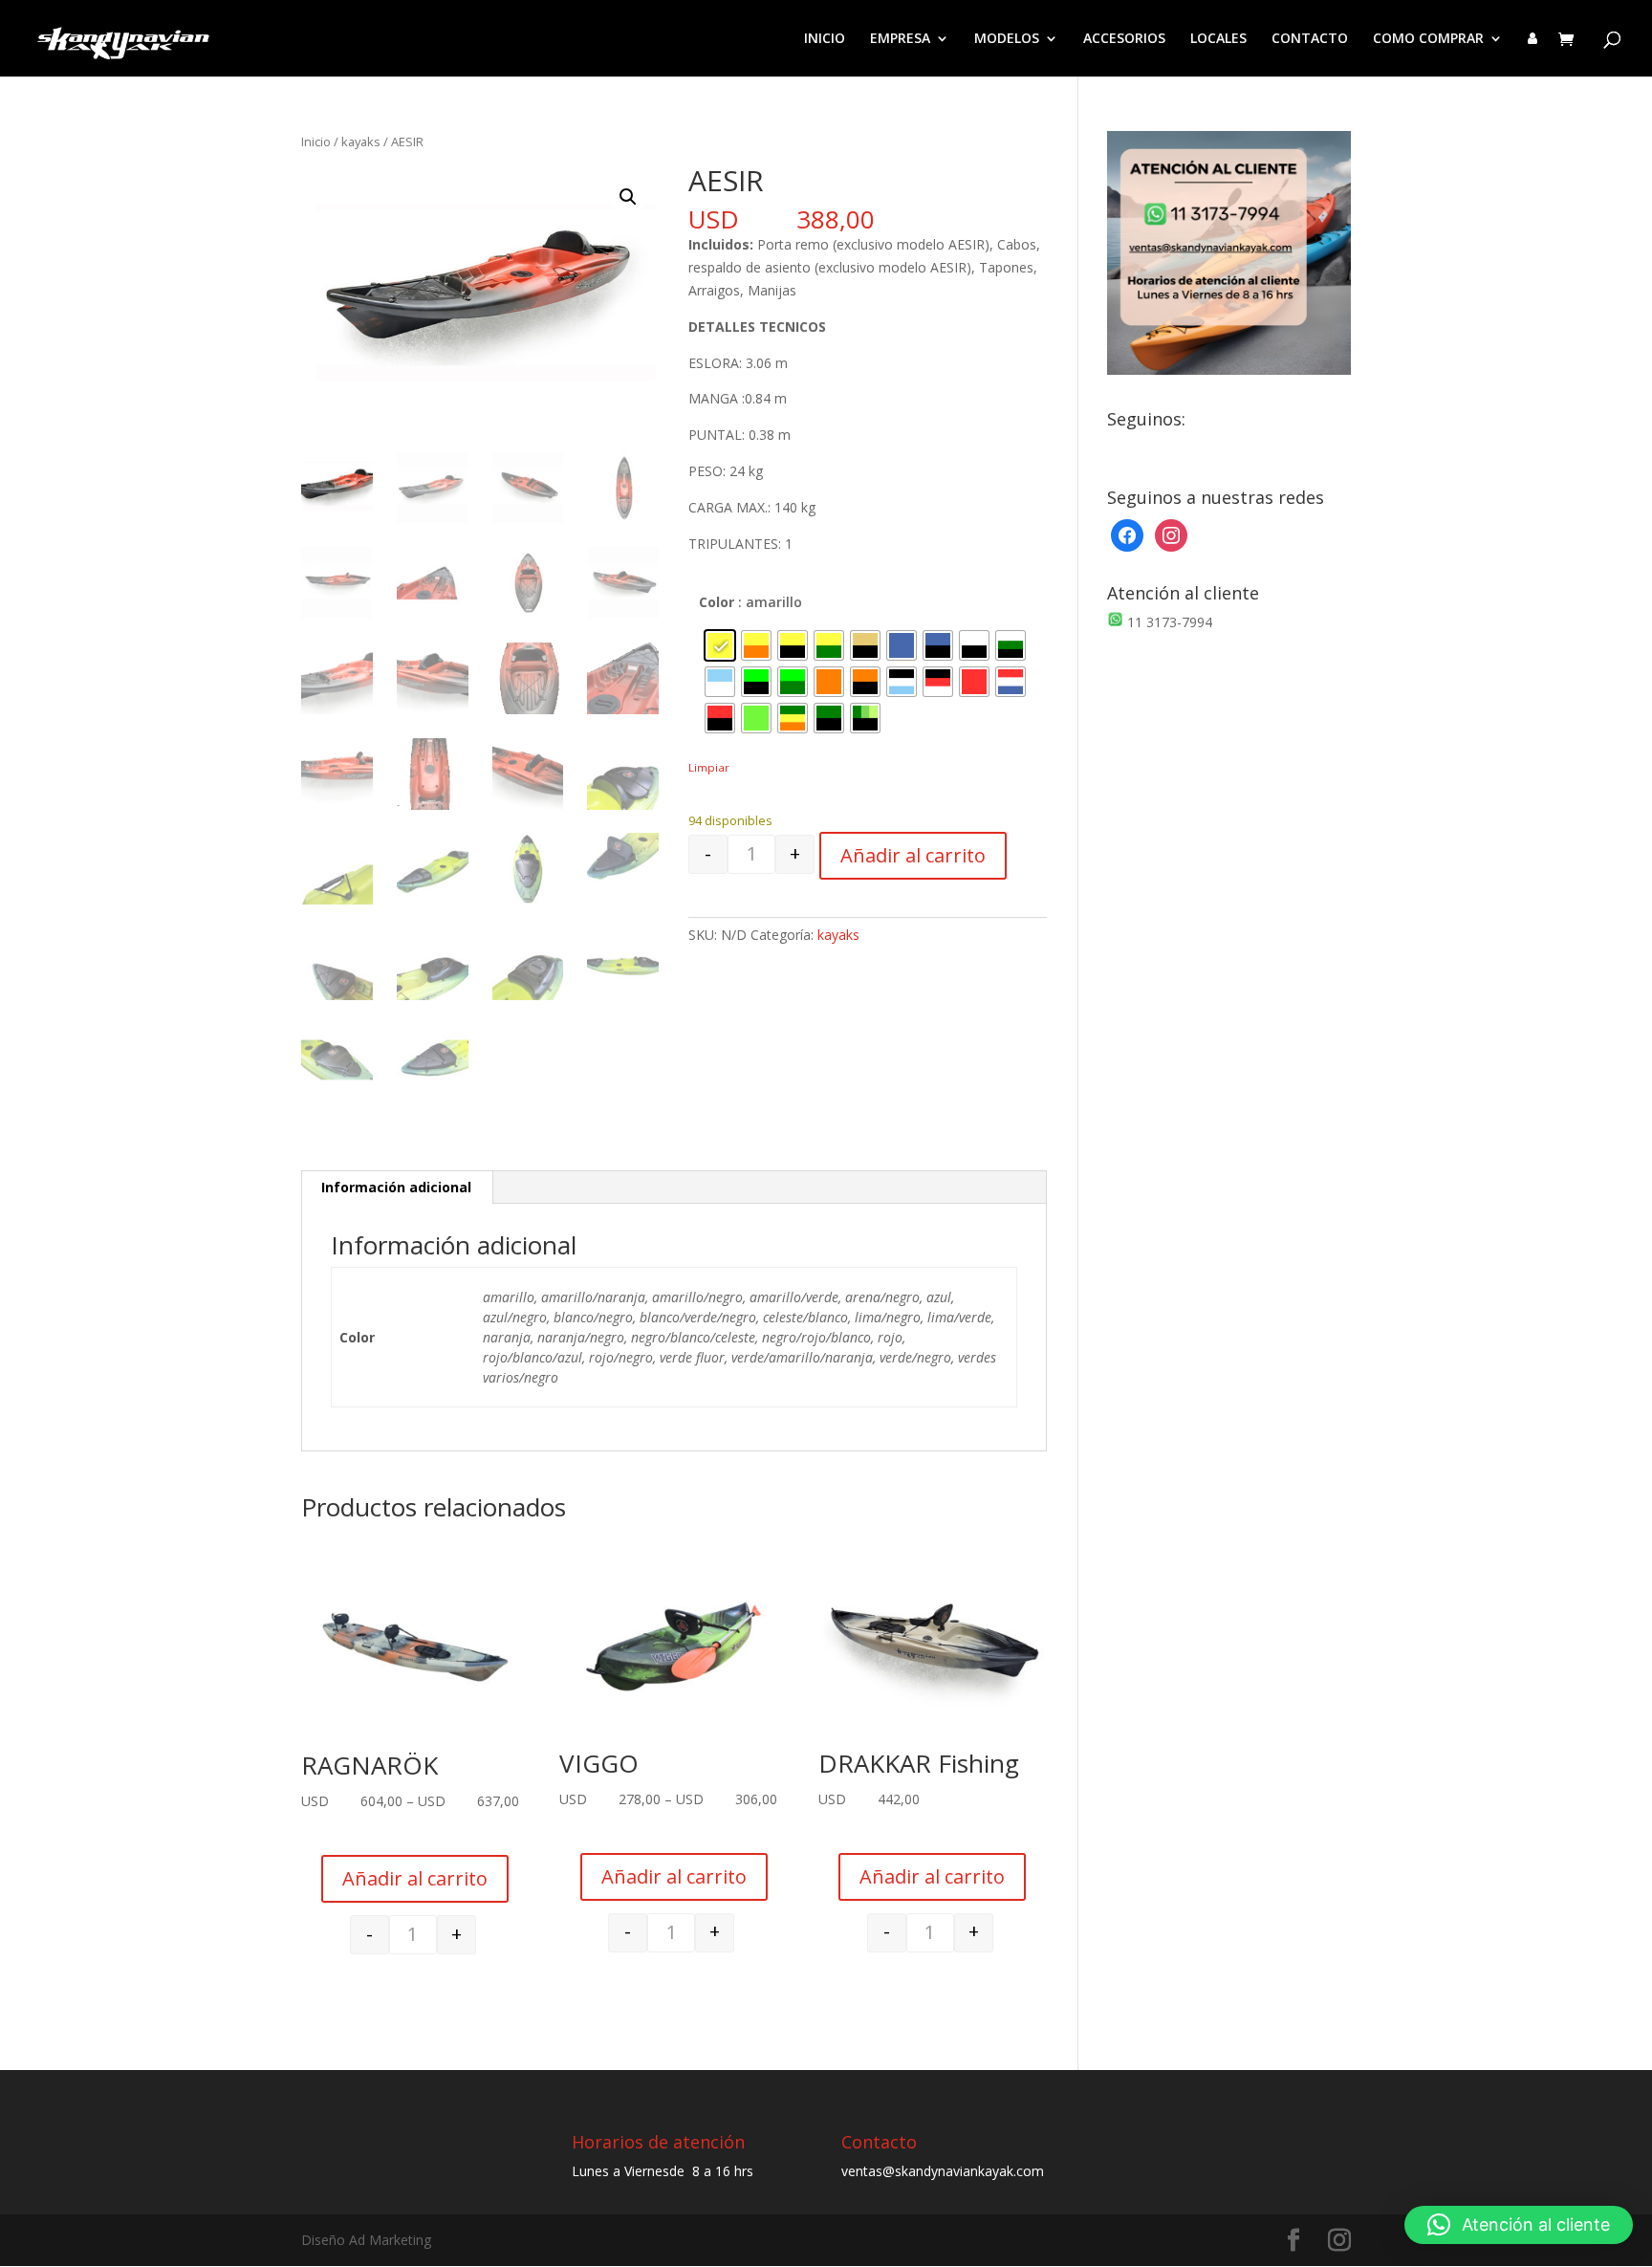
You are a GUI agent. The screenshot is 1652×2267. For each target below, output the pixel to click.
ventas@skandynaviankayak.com (943, 2171)
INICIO (825, 39)
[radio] (720, 645)
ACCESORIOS (1124, 39)
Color (717, 602)
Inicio (316, 142)
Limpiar (709, 767)
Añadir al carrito (913, 855)
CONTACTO (1310, 39)
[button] (628, 197)
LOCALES (1218, 39)
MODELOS (1007, 39)
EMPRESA (900, 39)
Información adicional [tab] (396, 1187)
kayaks (361, 142)
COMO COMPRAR (1428, 39)
